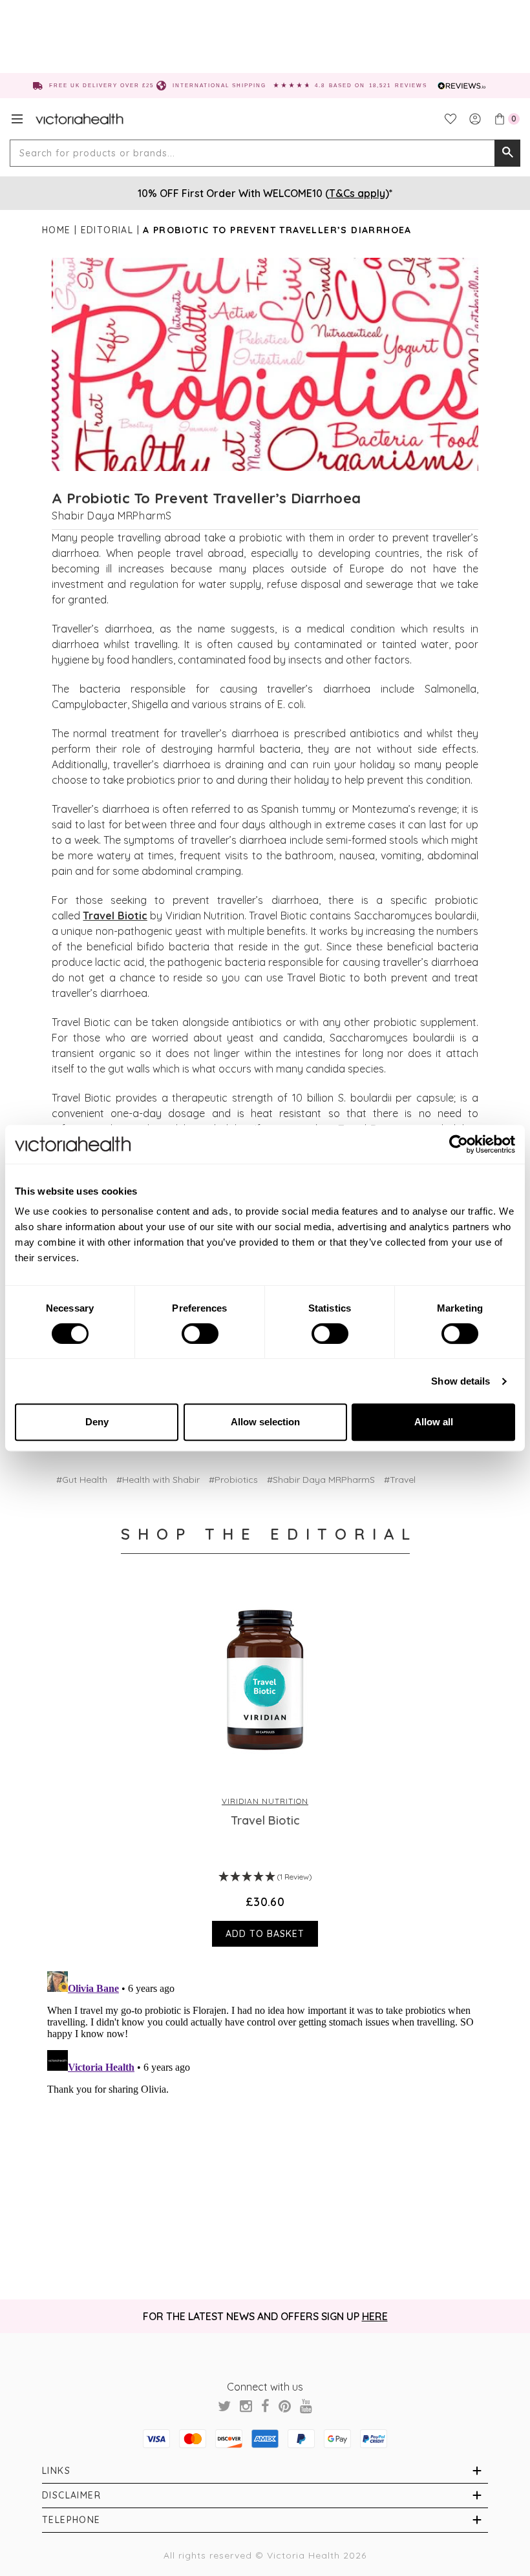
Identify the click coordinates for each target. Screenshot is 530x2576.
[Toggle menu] (17, 119)
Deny (97, 1422)
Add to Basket (265, 1934)
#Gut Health (82, 1480)
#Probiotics (233, 1480)
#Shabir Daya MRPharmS (321, 1480)
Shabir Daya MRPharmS (112, 516)
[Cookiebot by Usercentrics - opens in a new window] (459, 1144)
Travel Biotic (115, 916)
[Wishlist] (450, 119)
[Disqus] (265, 2128)
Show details (461, 1381)
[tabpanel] (265, 1766)
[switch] (200, 1334)
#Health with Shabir (158, 1480)
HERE (375, 2316)
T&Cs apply (357, 193)
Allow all (434, 1422)
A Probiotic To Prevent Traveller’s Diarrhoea (206, 498)
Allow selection (265, 1422)
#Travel (400, 1480)
